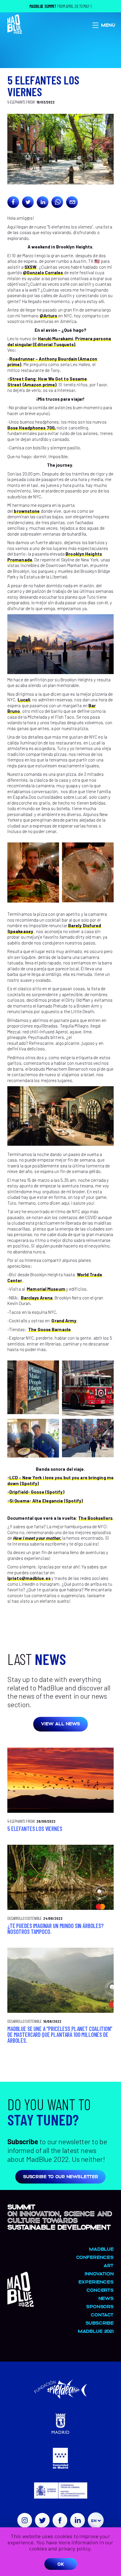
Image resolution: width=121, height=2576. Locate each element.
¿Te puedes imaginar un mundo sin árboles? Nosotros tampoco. (56, 1929)
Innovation (99, 2273)
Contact (102, 2314)
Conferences (95, 2257)
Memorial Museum (46, 1289)
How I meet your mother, (37, 1538)
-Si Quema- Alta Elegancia (35, 1501)
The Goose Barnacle (49, 1329)
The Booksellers (95, 1518)
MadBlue (101, 2249)
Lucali (24, 700)
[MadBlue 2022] (21, 2304)
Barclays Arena (37, 1298)
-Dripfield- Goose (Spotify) (36, 1492)
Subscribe (100, 2323)
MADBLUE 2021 (96, 2331)
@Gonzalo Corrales (43, 273)
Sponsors (100, 2306)
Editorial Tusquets (54, 344)
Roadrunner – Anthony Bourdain (43, 359)
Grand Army (64, 1321)
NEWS (106, 2298)
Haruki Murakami (56, 338)
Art (109, 2265)
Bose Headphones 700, (32, 428)
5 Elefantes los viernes (35, 1829)
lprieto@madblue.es (29, 1578)
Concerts (100, 2290)
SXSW (30, 267)
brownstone (27, 511)
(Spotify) (30, 1483)
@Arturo (49, 316)
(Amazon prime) (40, 385)
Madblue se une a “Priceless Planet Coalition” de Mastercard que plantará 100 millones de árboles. (60, 2035)
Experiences (96, 2282)
